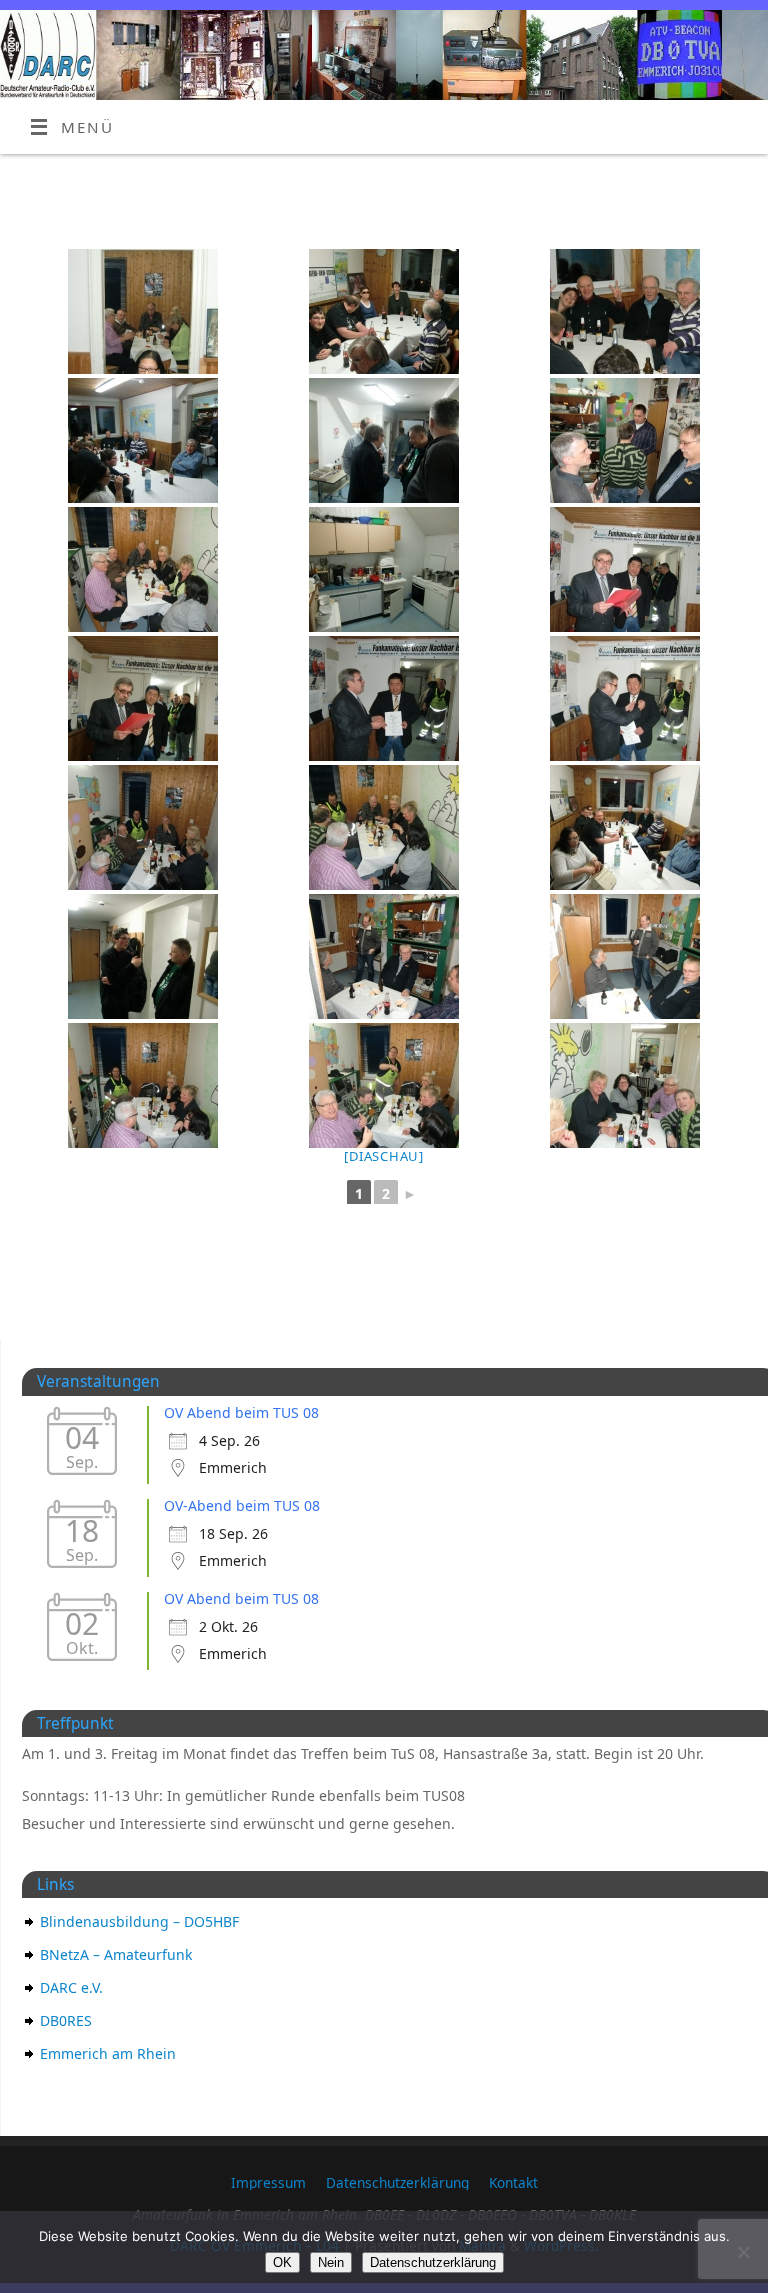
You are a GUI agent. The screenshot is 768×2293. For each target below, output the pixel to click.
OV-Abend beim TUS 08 (242, 1505)
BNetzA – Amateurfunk (116, 1954)
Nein (331, 2262)
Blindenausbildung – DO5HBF (139, 1921)
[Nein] (743, 2252)
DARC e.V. (71, 1987)
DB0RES (66, 2020)
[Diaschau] (384, 1156)
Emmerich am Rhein (108, 2053)
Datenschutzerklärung (397, 2182)
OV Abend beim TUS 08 (241, 1412)
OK (282, 2262)
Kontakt (513, 2182)
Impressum (268, 2182)
